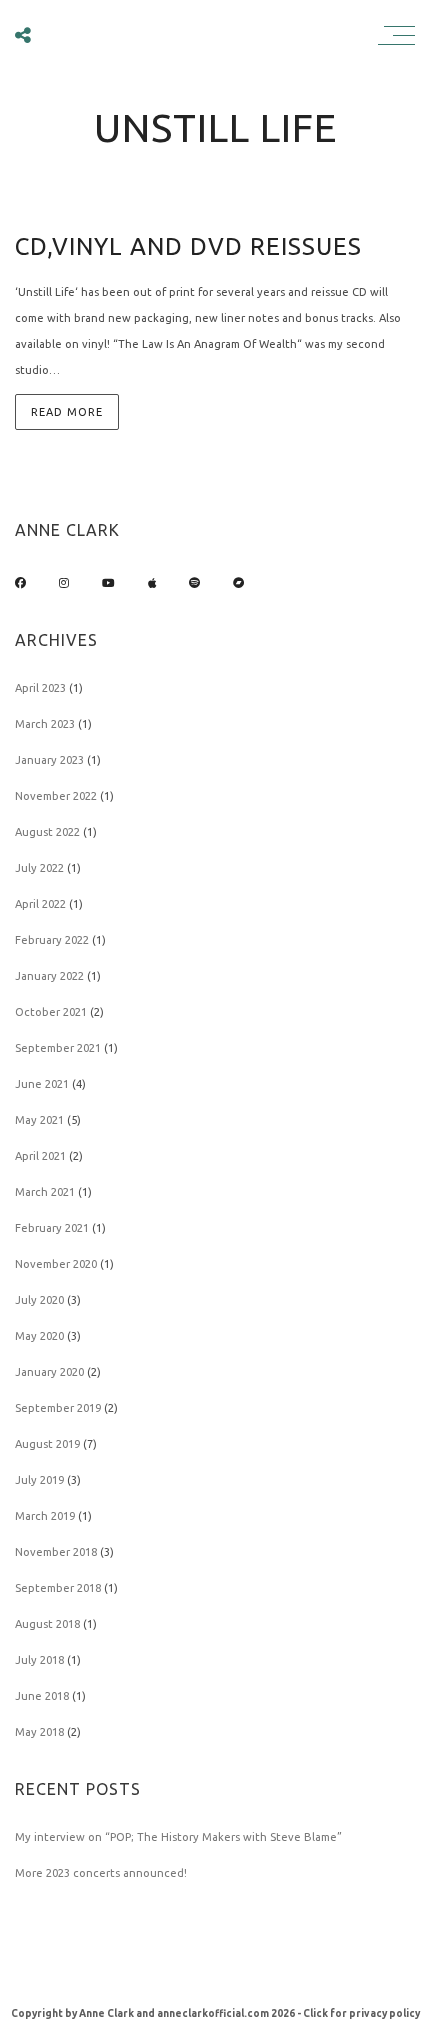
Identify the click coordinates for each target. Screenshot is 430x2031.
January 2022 (49, 976)
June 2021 (42, 1084)
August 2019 (47, 1444)
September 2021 (58, 1048)
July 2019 (39, 1480)
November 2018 (56, 1552)
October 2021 (51, 1012)
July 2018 (39, 1660)
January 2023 (49, 760)
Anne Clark (210, 34)
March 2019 (45, 1516)
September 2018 (58, 1588)
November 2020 (56, 1264)
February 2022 (52, 940)
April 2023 (40, 688)
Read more (67, 412)
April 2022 (40, 904)
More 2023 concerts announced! (101, 1873)
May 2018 (39, 1732)
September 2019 (58, 1408)
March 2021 (45, 1192)
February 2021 (52, 1228)
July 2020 (39, 1300)
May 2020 (39, 1336)
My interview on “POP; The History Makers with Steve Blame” (178, 1837)
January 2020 (49, 1372)
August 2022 (47, 832)
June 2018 (42, 1696)
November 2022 (56, 796)
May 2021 (39, 1120)
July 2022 (39, 868)
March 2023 (45, 724)
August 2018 (47, 1624)
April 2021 (40, 1156)
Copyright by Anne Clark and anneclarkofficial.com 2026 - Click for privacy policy (215, 2013)
